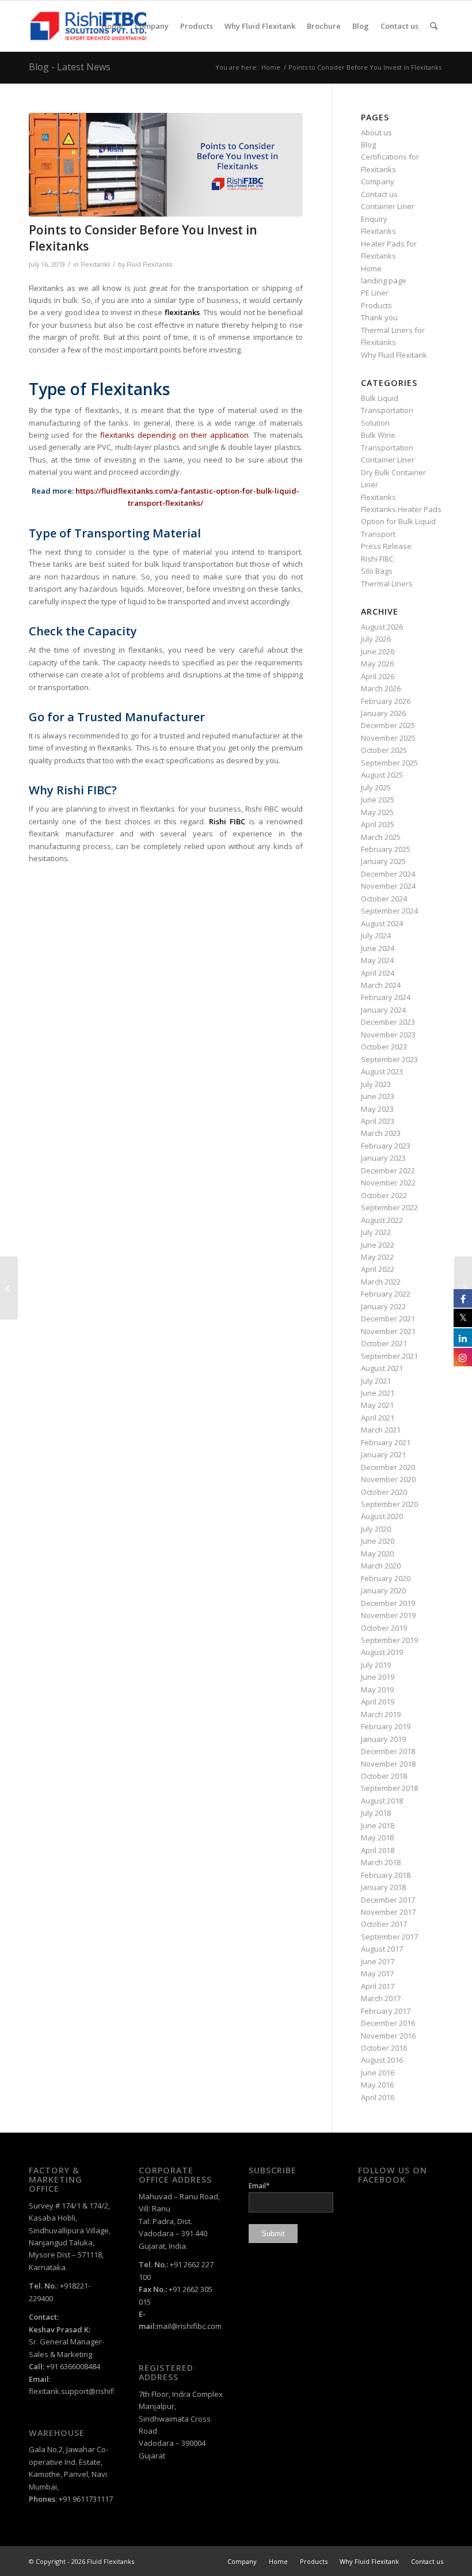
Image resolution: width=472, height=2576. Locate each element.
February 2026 (386, 701)
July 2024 (376, 935)
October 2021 (384, 1343)
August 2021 (382, 1368)
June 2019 (378, 1677)
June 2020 (378, 1541)
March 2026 (381, 688)
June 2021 (378, 1393)
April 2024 (378, 973)
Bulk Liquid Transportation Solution (387, 410)
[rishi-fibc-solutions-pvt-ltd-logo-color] (88, 26)
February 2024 (386, 997)
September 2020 (389, 1504)
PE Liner (375, 293)
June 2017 (378, 1961)
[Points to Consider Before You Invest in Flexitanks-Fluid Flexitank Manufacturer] (166, 165)
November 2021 (388, 1331)
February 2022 (386, 1294)
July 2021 (376, 1381)
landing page (384, 281)
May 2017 (377, 1973)
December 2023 (388, 1022)
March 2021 (381, 1430)
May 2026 (377, 664)
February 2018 (386, 1875)
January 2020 (383, 1590)
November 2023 (388, 1035)
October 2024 (384, 899)
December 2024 (388, 874)
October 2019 (384, 1628)
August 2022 (382, 1220)
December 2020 (388, 1467)
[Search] (434, 26)
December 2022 (388, 1170)
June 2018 (378, 1825)
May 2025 (377, 812)
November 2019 (388, 1615)
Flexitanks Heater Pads (401, 509)
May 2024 (377, 960)
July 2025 (376, 787)
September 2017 (389, 1937)
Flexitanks (95, 264)
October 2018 (384, 1776)
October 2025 (384, 750)
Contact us (379, 194)
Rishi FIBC (377, 559)
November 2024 (388, 886)
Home (371, 268)
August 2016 (382, 2060)
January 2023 (383, 1158)
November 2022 (388, 1183)
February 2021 (386, 1442)
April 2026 (378, 676)
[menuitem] (112, 26)
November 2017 (388, 1912)
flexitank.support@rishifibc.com (84, 2391)
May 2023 (377, 1109)
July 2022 (376, 1232)
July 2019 (376, 1665)
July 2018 (376, 1813)
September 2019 (389, 1640)
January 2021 (383, 1454)
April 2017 (378, 1986)
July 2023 (376, 1084)
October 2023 (384, 1047)
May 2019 (377, 1689)
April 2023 (378, 1121)
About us (376, 132)
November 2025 (388, 738)
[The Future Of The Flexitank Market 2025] (9, 1288)
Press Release (386, 546)
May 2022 (377, 1257)
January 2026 (383, 713)
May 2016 (377, 2085)
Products (376, 305)
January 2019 (383, 1739)
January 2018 (383, 1887)
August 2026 (382, 627)
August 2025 (382, 775)
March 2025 (381, 837)
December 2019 (388, 1603)
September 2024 (389, 911)
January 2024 (383, 1010)
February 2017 (386, 2011)
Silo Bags (377, 571)
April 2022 (378, 1269)
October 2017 (384, 1924)
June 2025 (378, 800)
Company (378, 181)
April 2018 (378, 1850)
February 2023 (386, 1146)
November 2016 (388, 2036)
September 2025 (389, 763)
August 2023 (382, 1071)
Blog (368, 145)
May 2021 (377, 1405)
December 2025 (388, 725)
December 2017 (388, 1900)
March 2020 (381, 1566)
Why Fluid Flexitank (394, 355)
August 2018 (382, 1801)
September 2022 (389, 1207)
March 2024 (381, 985)
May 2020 (377, 1554)
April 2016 (378, 2097)
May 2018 (377, 1838)
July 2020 (376, 1529)
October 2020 (384, 1492)
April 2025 (378, 824)
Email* (259, 2186)
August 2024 (382, 923)
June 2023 (378, 1096)
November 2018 (388, 1764)
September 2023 (389, 1059)
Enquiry (374, 219)
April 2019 (378, 1702)
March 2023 (381, 1133)
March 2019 (381, 1714)
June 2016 (378, 2073)
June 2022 (378, 1245)
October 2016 (384, 2048)
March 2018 (381, 1862)
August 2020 (382, 1516)
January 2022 (383, 1306)
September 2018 (389, 1788)
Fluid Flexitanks (149, 264)
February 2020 (386, 1578)
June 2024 (378, 948)
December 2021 (388, 1319)
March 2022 (381, 1282)
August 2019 (382, 1652)
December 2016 (388, 2023)
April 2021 (378, 1418)
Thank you (379, 317)
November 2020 (388, 1479)
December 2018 (388, 1751)
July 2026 (376, 639)
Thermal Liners (387, 584)
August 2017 (382, 1949)
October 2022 (384, 1195)
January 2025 (383, 861)
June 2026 (378, 651)
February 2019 (386, 1726)
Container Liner (388, 206)
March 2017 (381, 1998)
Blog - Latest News (70, 67)
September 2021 (389, 1356)
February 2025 (386, 849)
